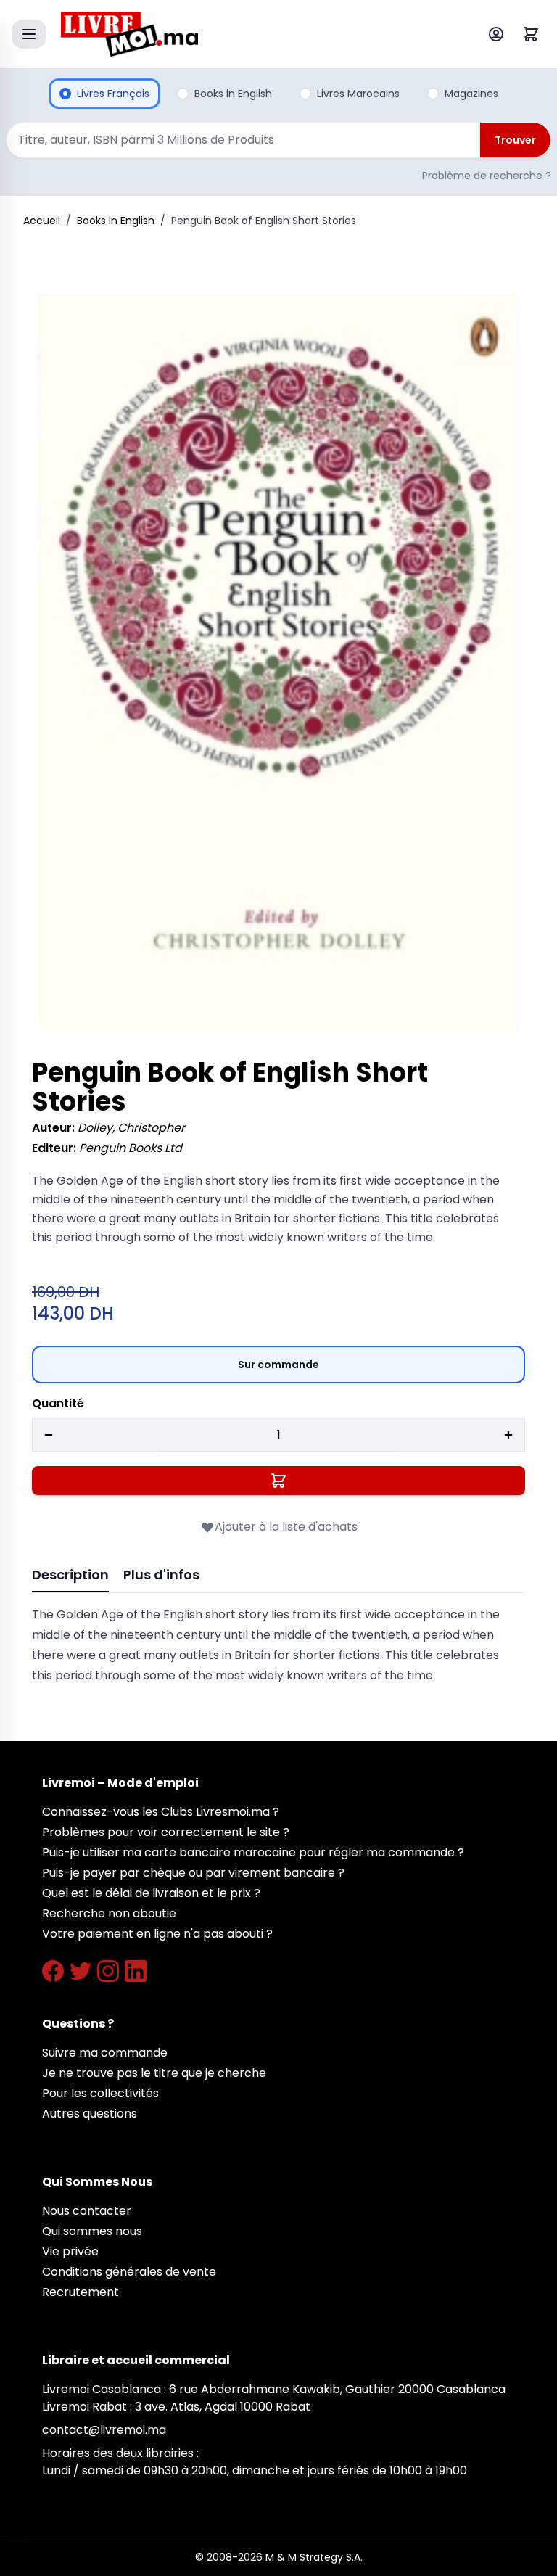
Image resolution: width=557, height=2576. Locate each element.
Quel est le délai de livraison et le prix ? (151, 1893)
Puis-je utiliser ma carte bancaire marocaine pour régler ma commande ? (253, 1852)
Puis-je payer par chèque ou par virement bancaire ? (193, 1873)
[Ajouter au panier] (278, 1481)
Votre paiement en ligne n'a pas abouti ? (157, 1934)
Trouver (515, 140)
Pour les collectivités (100, 2093)
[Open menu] (29, 34)
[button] (278, 663)
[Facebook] (53, 1971)
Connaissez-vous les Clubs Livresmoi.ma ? (161, 1812)
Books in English (116, 221)
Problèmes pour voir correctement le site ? (166, 1832)
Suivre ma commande (105, 2053)
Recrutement (81, 2292)
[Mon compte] (499, 34)
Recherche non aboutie (109, 1913)
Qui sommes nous (92, 2231)
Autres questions (90, 2114)
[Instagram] (108, 1971)
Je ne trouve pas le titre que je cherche (154, 2073)
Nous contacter (87, 2211)
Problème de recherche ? (487, 176)
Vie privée (70, 2251)
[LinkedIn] (136, 1971)
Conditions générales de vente (129, 2272)
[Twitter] (81, 1971)
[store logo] (245, 34)
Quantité (58, 1403)
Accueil (42, 221)
